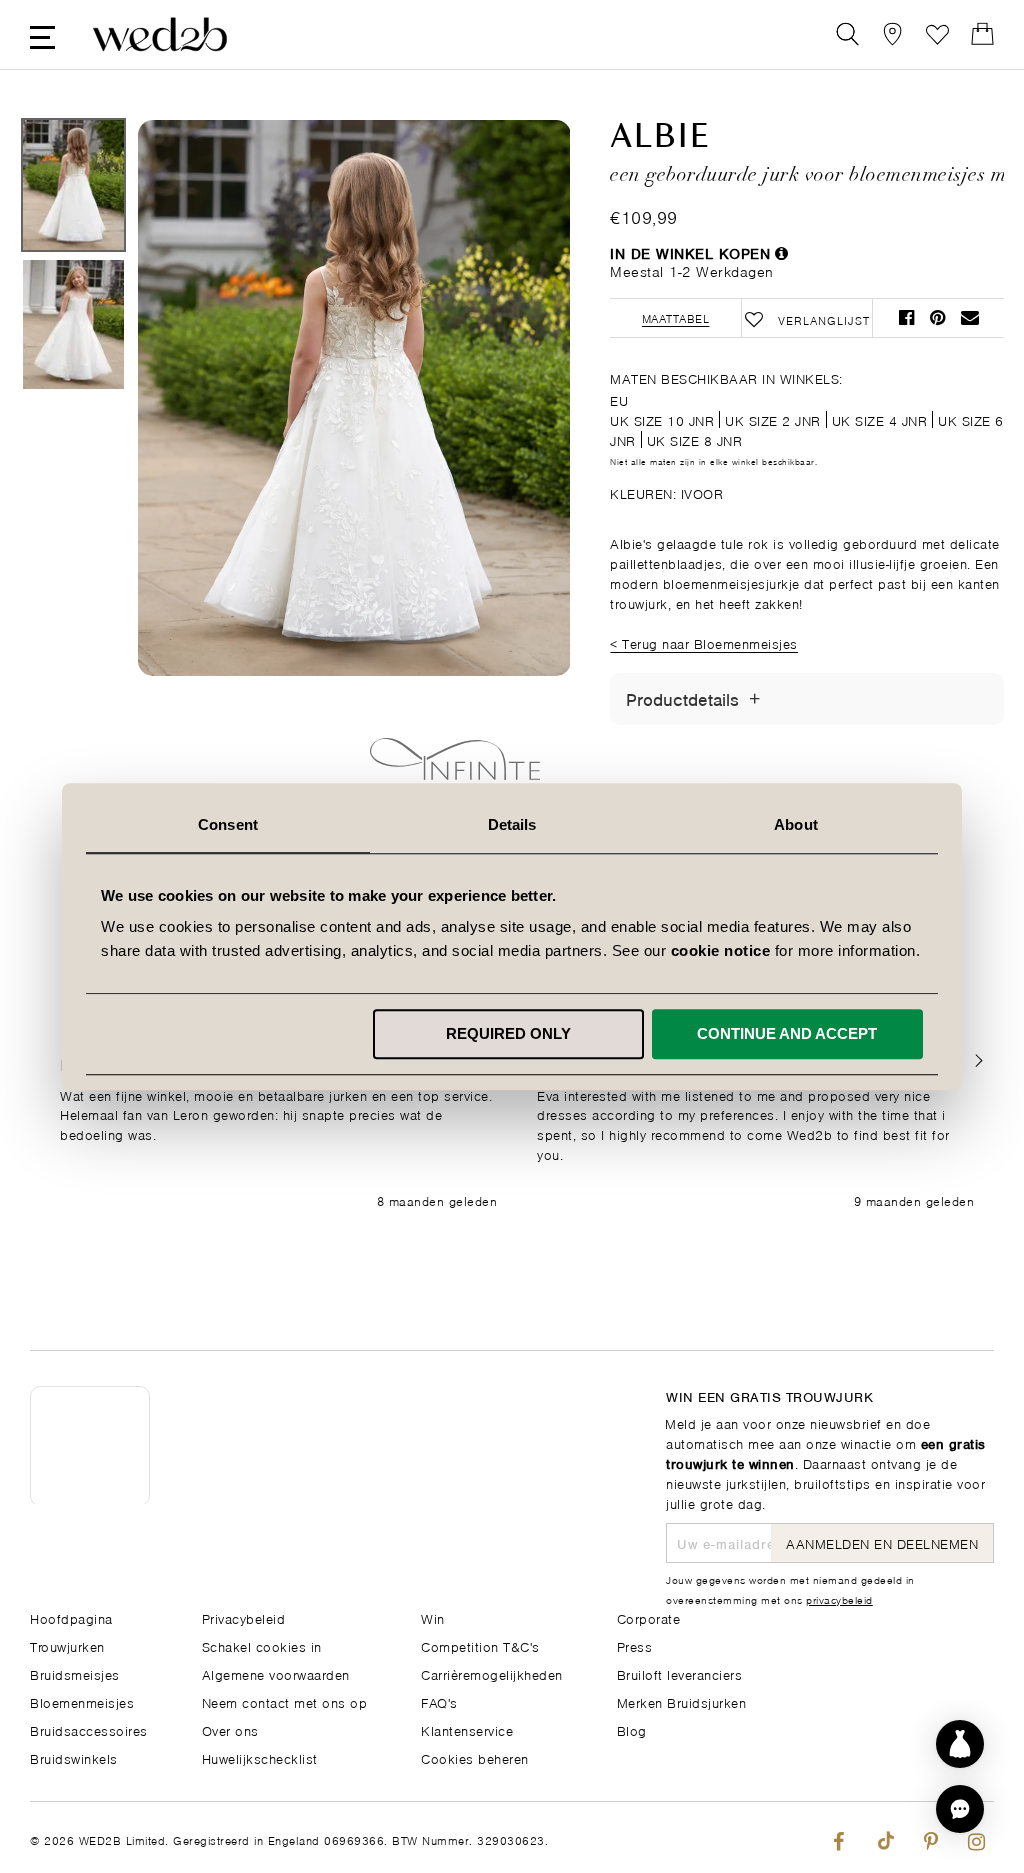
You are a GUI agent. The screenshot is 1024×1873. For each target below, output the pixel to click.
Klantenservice (467, 1729)
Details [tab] (512, 824)
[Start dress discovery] (960, 1744)
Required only (508, 1033)
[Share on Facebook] (906, 317)
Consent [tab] (228, 824)
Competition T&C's (480, 1645)
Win (433, 1617)
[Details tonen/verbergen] (754, 699)
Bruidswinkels (74, 1757)
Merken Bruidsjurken (682, 1701)
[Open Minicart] (982, 34)
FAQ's (439, 1701)
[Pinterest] (930, 1837)
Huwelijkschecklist (260, 1757)
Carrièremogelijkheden (492, 1673)
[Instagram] (976, 1837)
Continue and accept (787, 1033)
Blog (632, 1729)
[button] (978, 1061)
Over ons (230, 1729)
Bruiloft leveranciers (680, 1673)
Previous (193, 468)
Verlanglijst (937, 34)
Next (515, 468)
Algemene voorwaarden (276, 1673)
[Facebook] (838, 1837)
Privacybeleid (244, 1617)
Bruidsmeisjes (75, 1673)
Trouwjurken (67, 1645)
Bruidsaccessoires (89, 1729)
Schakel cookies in (262, 1645)
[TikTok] (884, 1837)
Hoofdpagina (71, 1617)
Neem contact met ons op (285, 1701)
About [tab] (796, 824)
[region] (517, 1134)
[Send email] (970, 317)
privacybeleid (839, 1599)
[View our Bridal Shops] (892, 34)
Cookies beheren (475, 1757)
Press (635, 1645)
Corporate (649, 1617)
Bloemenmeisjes (82, 1701)
